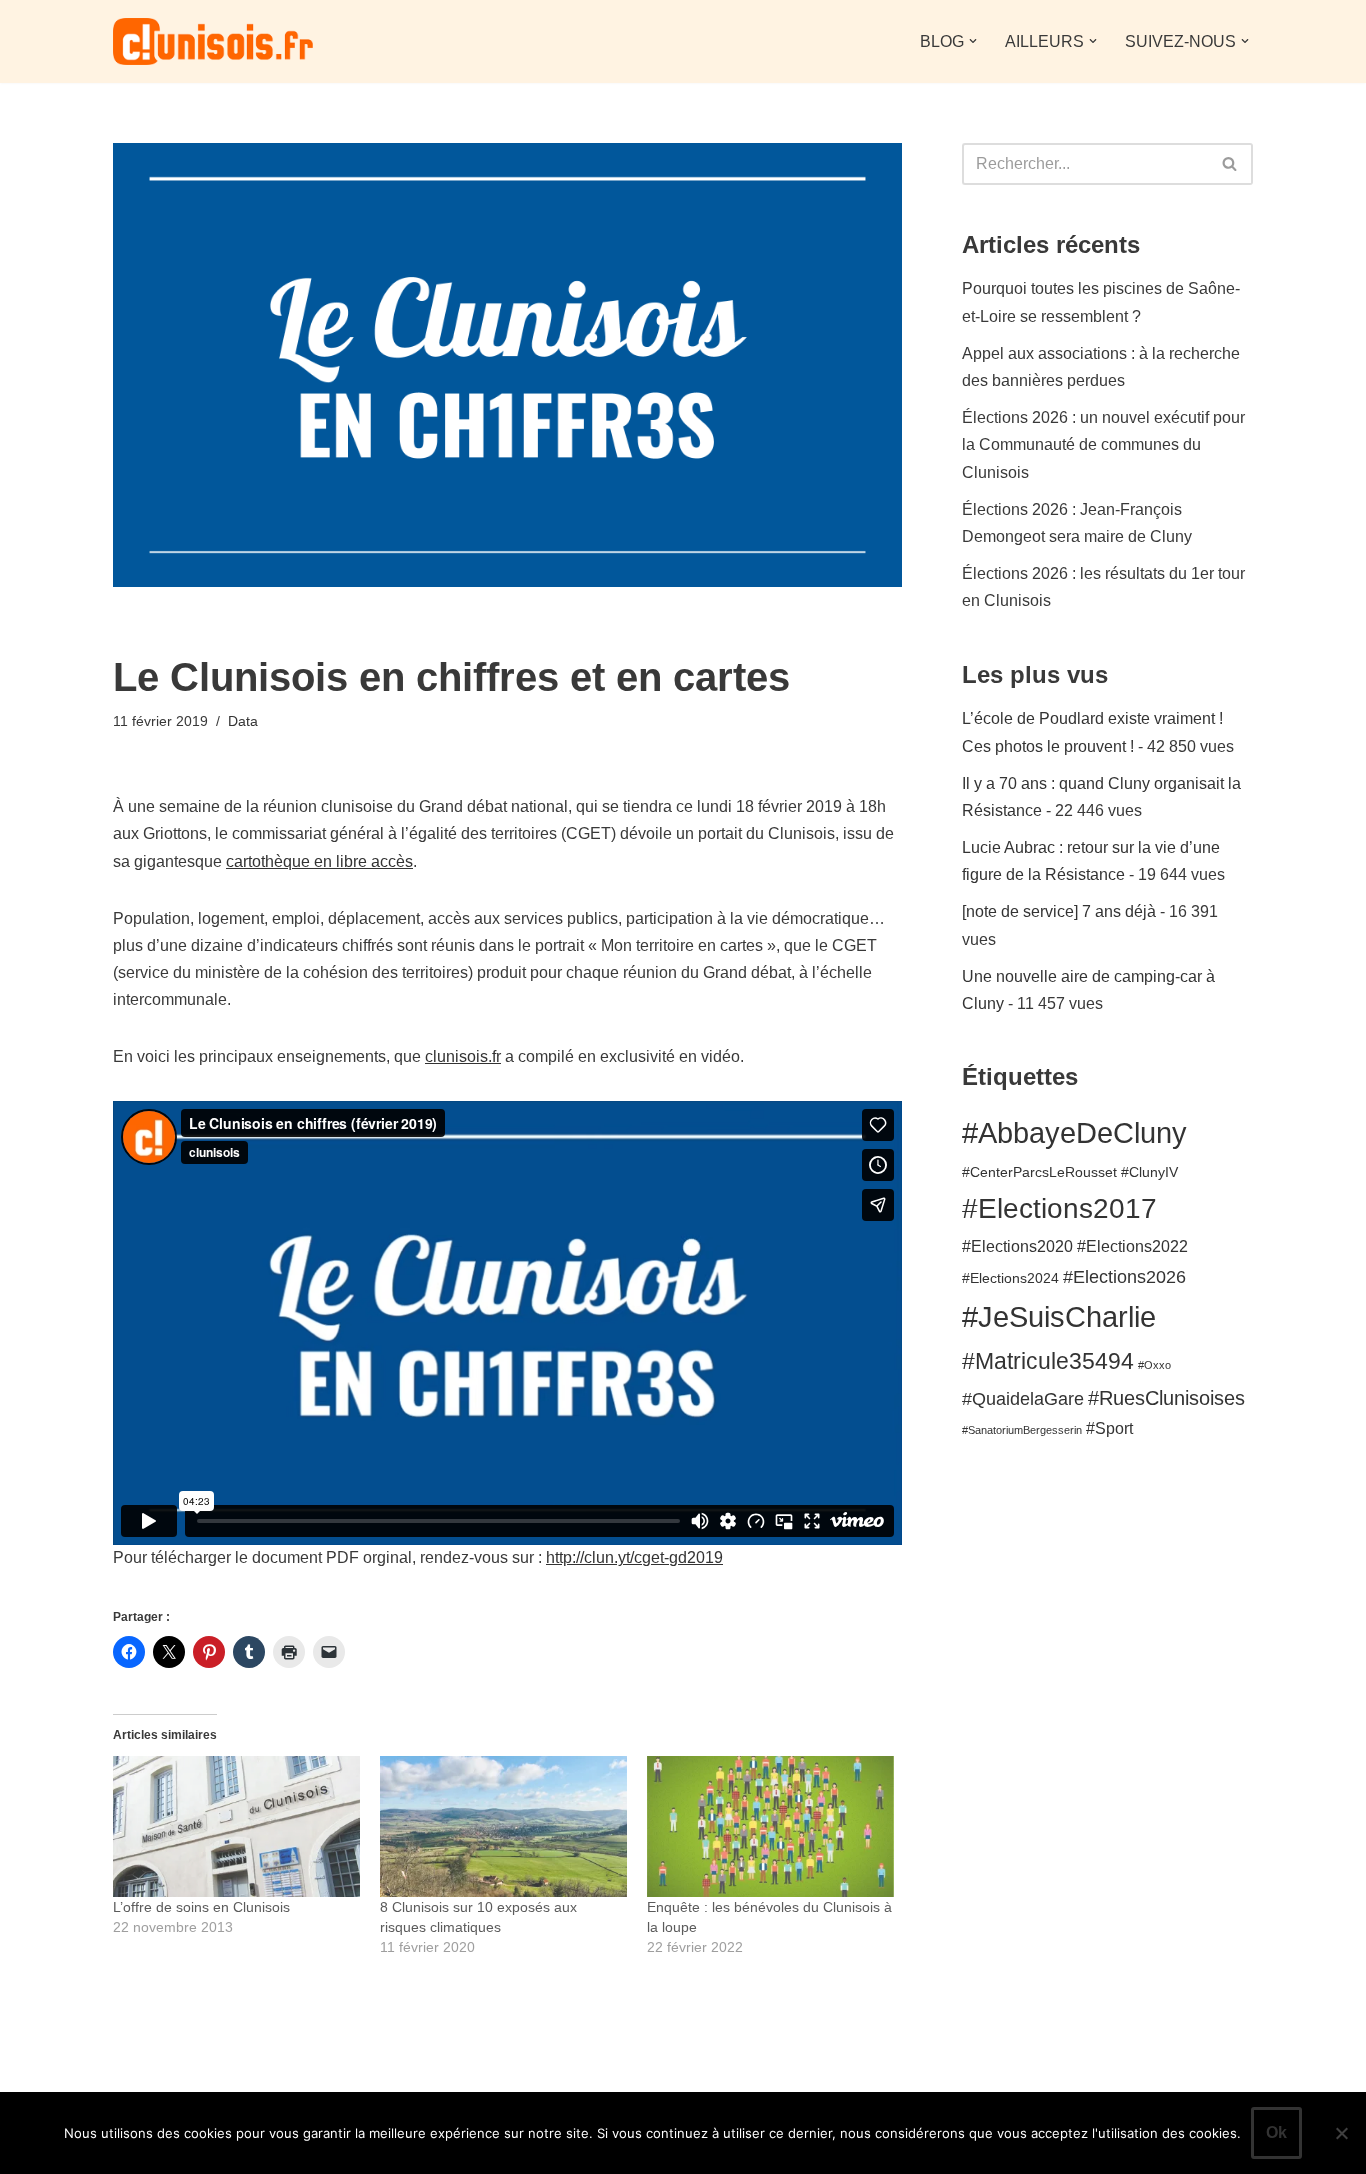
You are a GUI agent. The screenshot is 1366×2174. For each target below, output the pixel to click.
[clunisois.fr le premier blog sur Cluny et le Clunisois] (213, 41)
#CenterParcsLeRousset (1039, 1172)
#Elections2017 (1059, 1208)
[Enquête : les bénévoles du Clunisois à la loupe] (770, 1826)
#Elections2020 (1017, 1246)
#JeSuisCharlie (1059, 1316)
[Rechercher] (1230, 164)
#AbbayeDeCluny (1074, 1132)
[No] (1341, 2133)
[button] (973, 41)
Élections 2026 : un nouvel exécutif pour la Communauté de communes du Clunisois (1103, 444)
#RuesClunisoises (1166, 1398)
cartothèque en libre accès (319, 861)
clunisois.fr (463, 1056)
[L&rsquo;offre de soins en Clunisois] (236, 1826)
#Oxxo (1154, 1365)
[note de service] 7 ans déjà (1059, 911)
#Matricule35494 (1048, 1361)
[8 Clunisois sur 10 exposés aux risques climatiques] (503, 1826)
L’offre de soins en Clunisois (201, 1907)
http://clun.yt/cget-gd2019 (634, 1557)
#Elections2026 (1124, 1276)
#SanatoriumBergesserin (1022, 1430)
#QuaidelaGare (1023, 1398)
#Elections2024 (1010, 1278)
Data (243, 721)
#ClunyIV (1149, 1172)
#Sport (1109, 1428)
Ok (1276, 2132)
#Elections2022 (1132, 1246)
